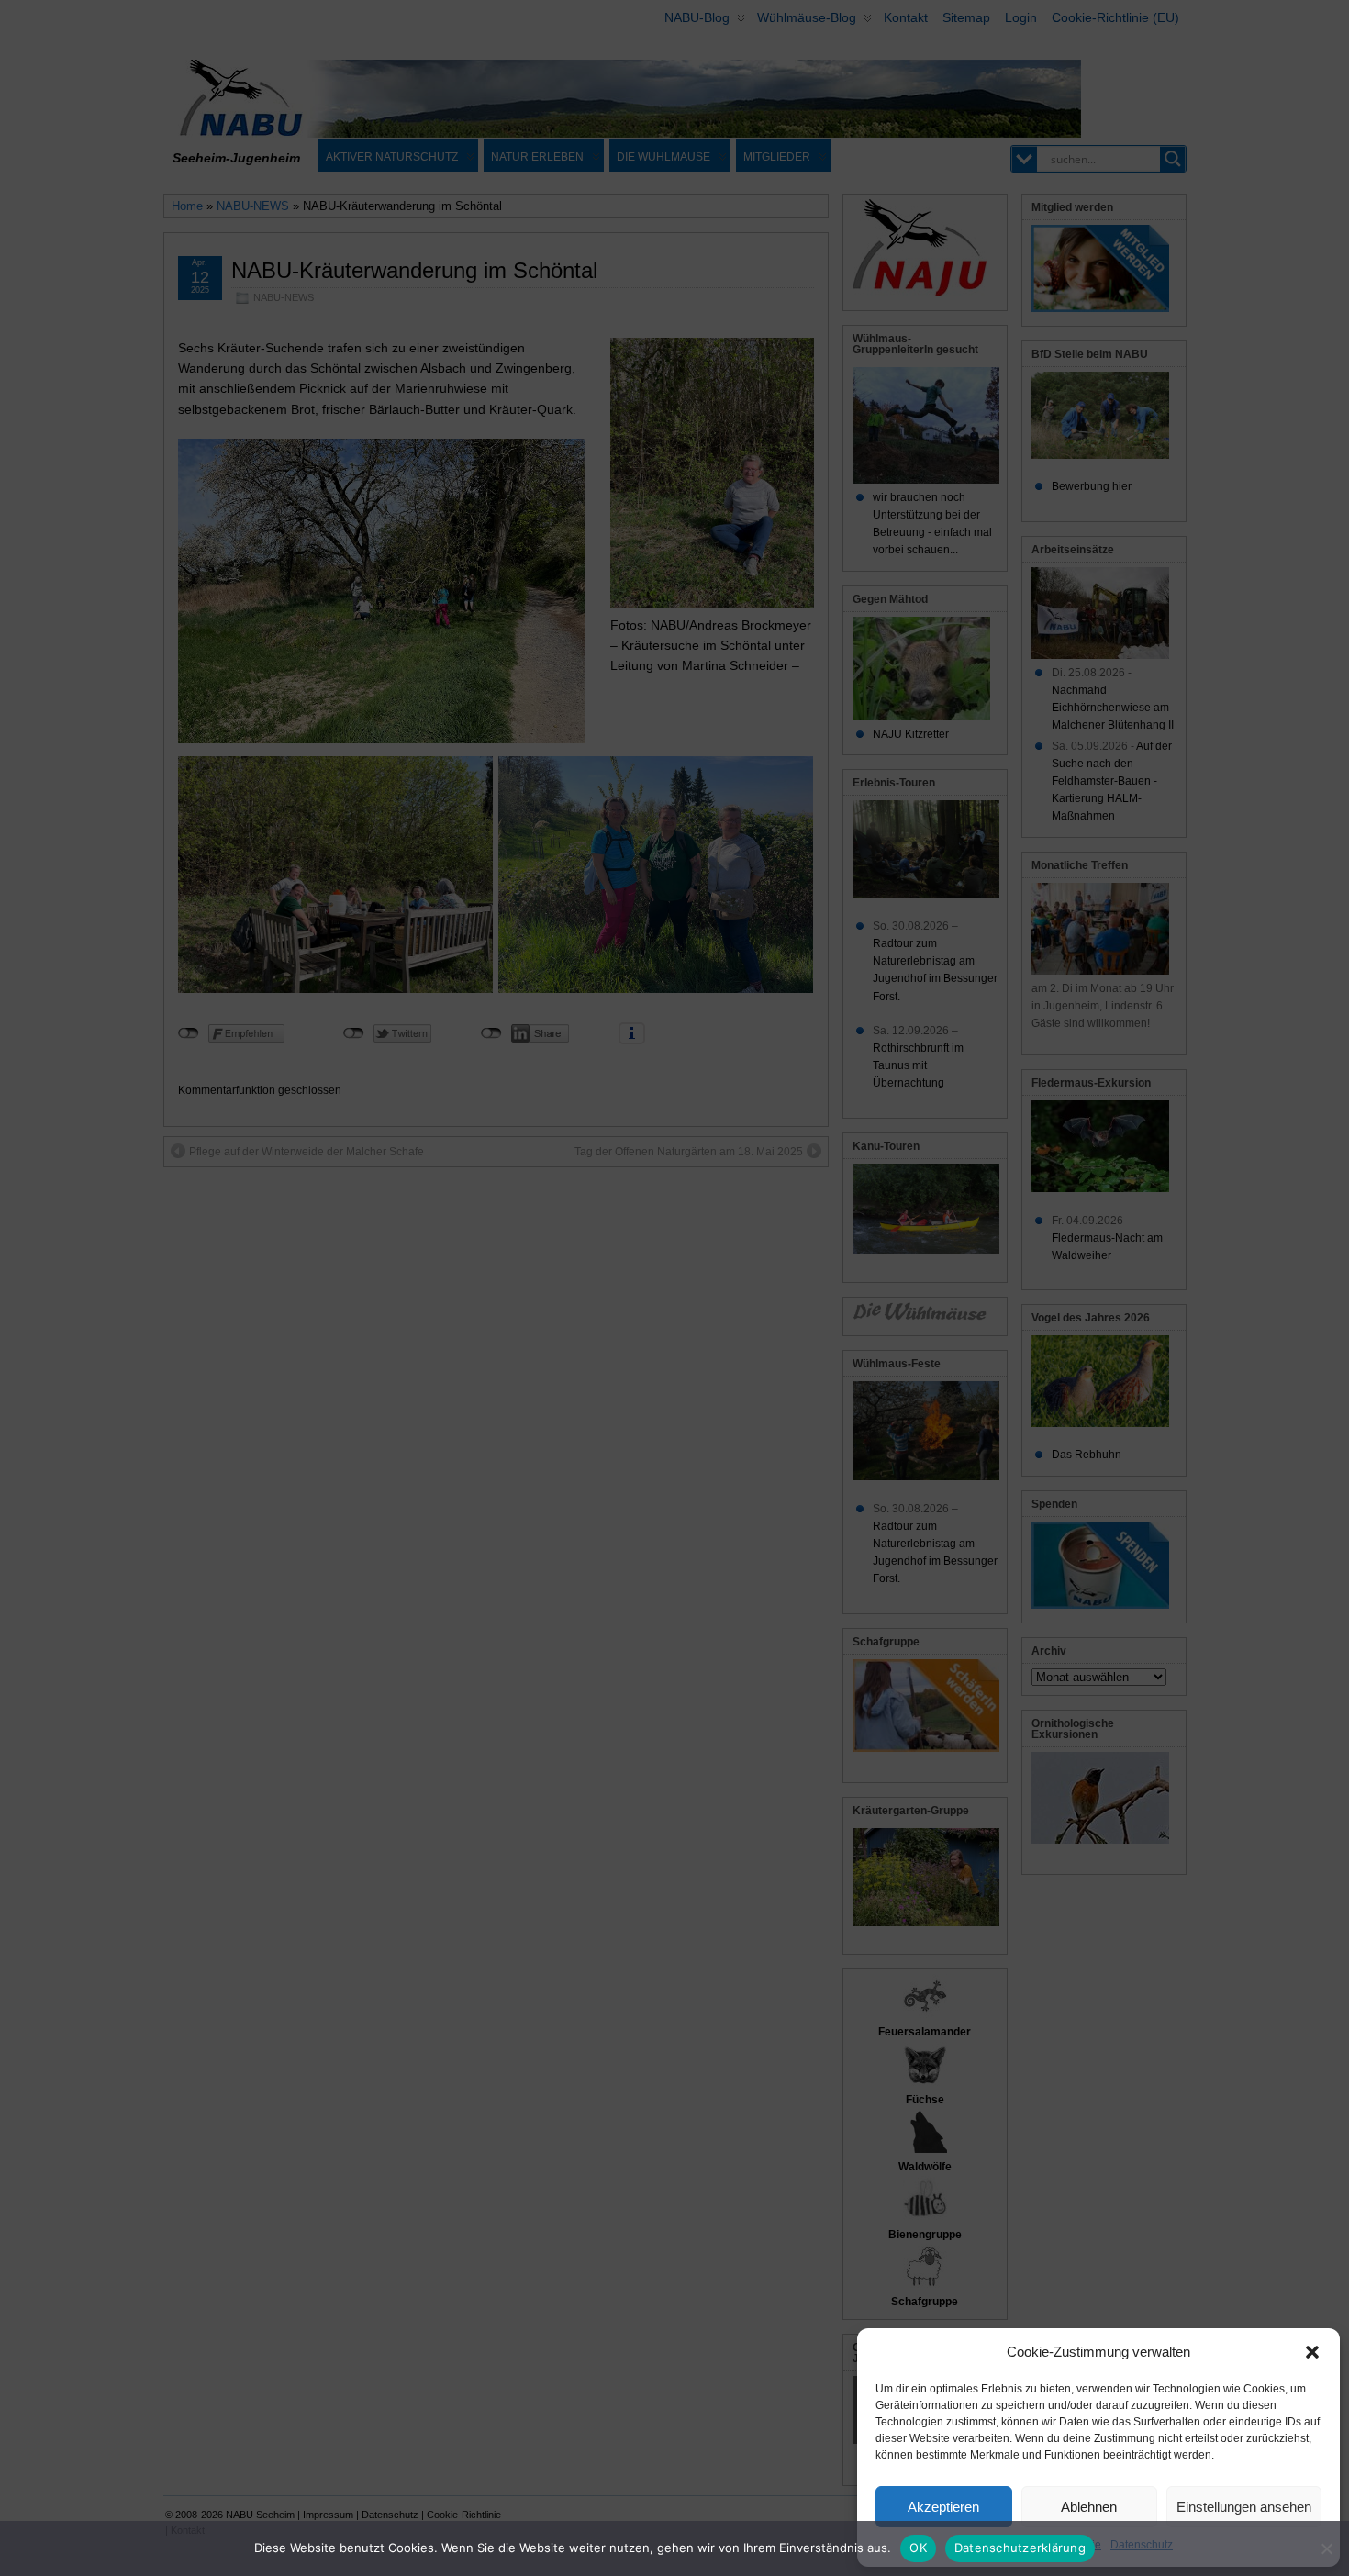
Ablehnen (1089, 2507)
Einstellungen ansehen (1244, 2507)
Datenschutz (1142, 2545)
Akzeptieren (943, 2507)
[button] (1312, 2352)
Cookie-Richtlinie (1058, 2545)
